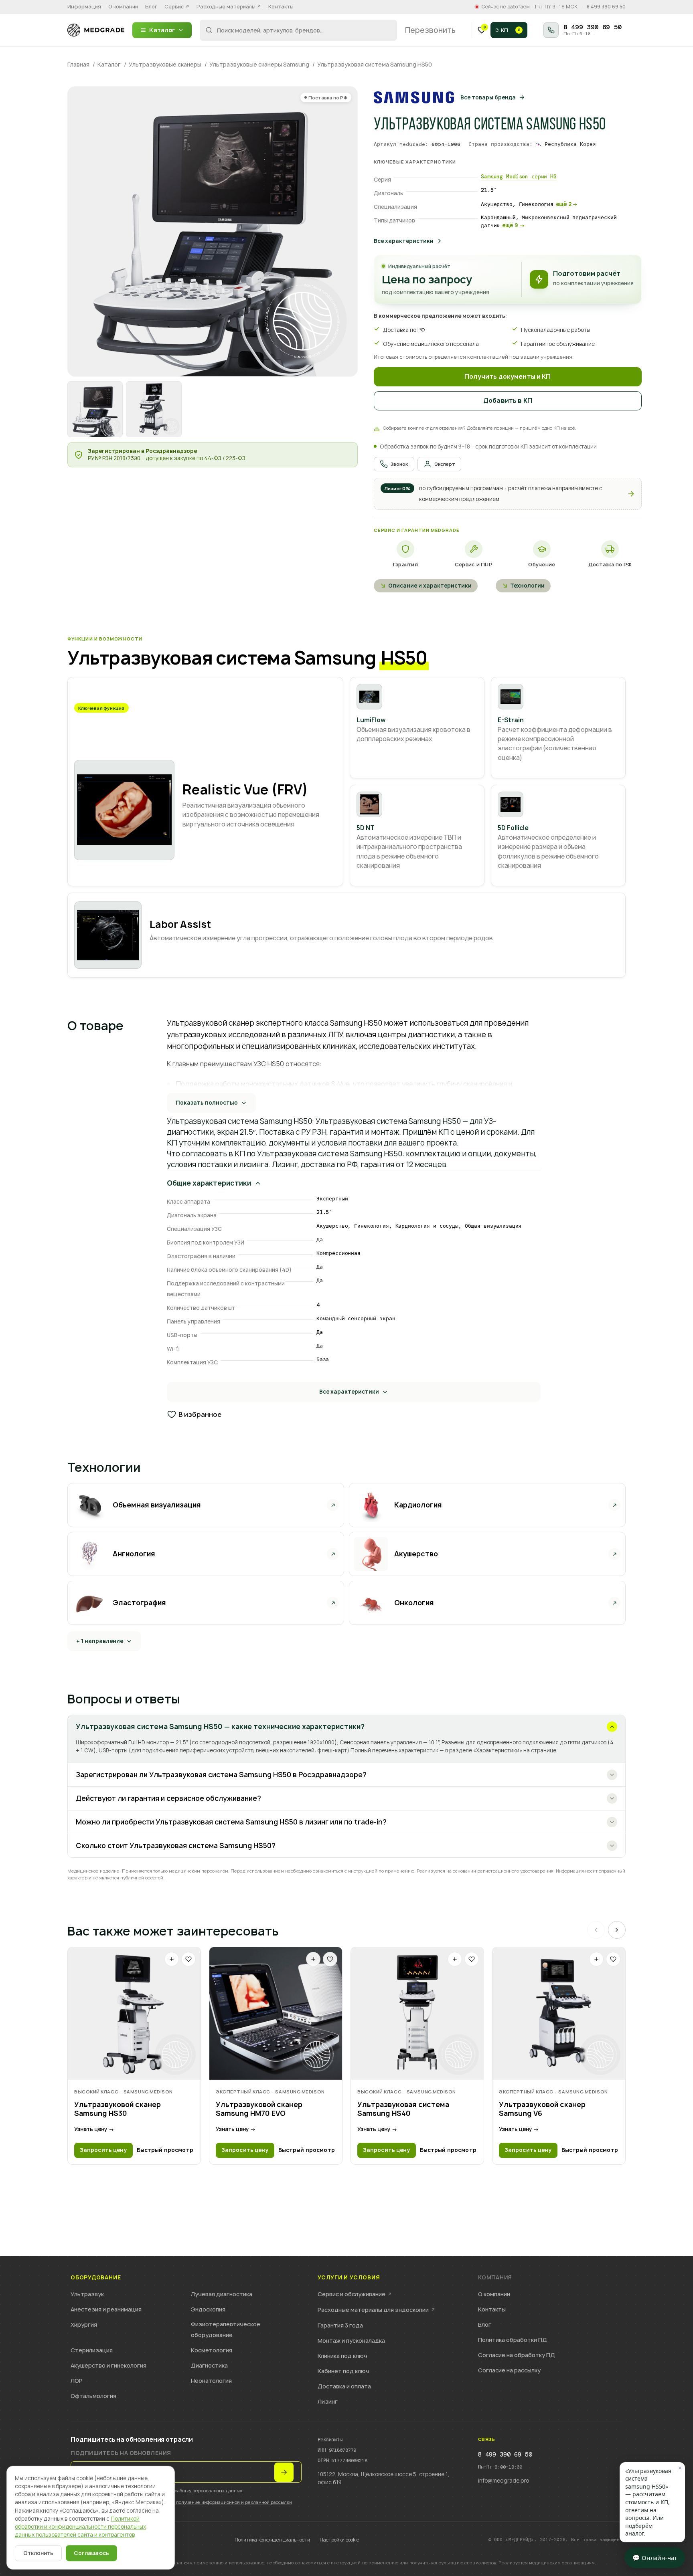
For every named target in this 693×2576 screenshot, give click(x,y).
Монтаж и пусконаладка (351, 2341)
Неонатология (211, 2381)
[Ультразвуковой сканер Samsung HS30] (134, 2013)
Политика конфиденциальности (272, 2540)
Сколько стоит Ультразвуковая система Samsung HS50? (176, 1846)
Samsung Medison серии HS (519, 177)
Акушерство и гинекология (108, 2365)
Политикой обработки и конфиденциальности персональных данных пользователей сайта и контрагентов (80, 2527)
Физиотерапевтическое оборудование (226, 2330)
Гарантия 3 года (340, 2325)
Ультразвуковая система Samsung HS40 (403, 2109)
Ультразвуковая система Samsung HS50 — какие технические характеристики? (220, 1726)
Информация (84, 7)
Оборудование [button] (96, 2278)
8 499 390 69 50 (606, 7)
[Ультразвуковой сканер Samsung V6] (559, 2013)
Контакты (281, 7)
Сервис (177, 7)
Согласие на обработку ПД (517, 2355)
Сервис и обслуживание (355, 2294)
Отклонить (38, 2553)
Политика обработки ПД (513, 2340)
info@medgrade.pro (504, 2481)
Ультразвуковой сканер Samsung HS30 (118, 2109)
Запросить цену (103, 2150)
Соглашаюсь (91, 2553)
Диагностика (209, 2365)
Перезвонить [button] (430, 30)
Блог (151, 7)
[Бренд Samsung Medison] (414, 97)
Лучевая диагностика (222, 2294)
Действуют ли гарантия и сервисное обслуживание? (168, 1798)
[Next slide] (617, 1930)
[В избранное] (188, 1959)
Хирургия (84, 2324)
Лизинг (328, 2401)
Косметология (212, 2350)
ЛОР (77, 2381)
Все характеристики (404, 241)
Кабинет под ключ (343, 2371)
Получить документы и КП (508, 377)
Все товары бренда (488, 97)
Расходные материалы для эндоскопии (376, 2310)
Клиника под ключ (342, 2356)
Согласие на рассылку (509, 2370)
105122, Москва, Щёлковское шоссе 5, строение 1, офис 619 (384, 2478)
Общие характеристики (209, 1183)
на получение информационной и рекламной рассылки (231, 2502)
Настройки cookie (339, 2540)
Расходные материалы (229, 7)
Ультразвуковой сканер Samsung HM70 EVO (259, 2109)
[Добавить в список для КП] (172, 1959)
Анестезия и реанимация (106, 2309)
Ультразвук (87, 2294)
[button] (508, 494)
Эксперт (445, 464)
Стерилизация (92, 2350)
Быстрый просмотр (165, 2150)
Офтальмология (93, 2396)
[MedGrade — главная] (96, 30)
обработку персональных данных (206, 2490)
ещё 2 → (567, 204)
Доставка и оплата (344, 2386)
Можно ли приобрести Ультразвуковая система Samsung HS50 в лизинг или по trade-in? (231, 1822)
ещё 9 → (513, 225)
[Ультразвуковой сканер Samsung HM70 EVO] (276, 2013)
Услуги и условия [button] (349, 2278)
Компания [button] (495, 2278)
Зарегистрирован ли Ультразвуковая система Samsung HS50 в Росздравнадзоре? (221, 1775)
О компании (123, 7)
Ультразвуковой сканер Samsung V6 (542, 2109)
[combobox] (298, 30)
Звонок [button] (399, 464)
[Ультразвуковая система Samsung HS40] (417, 2013)
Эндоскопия (208, 2309)
